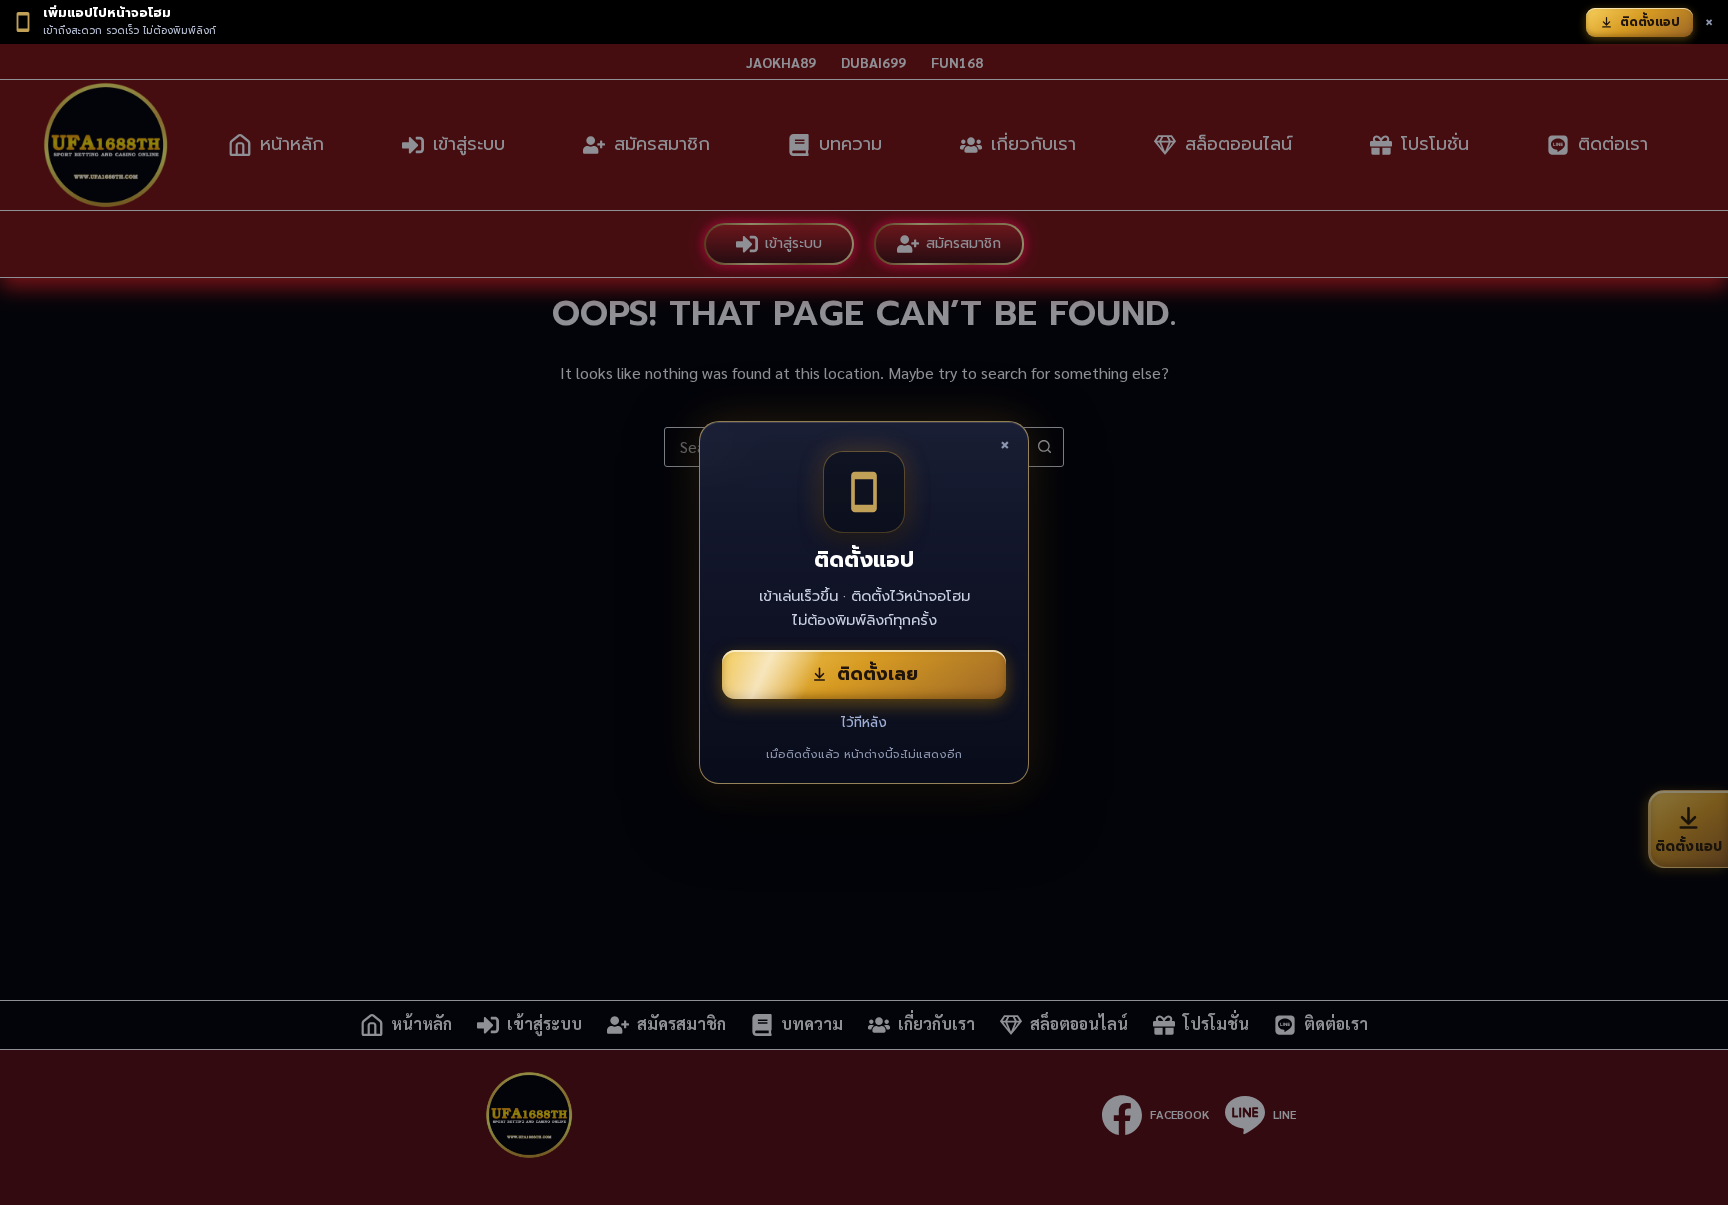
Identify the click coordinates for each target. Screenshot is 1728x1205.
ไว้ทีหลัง (864, 722)
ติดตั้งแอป (1650, 22)
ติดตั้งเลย (877, 674)
